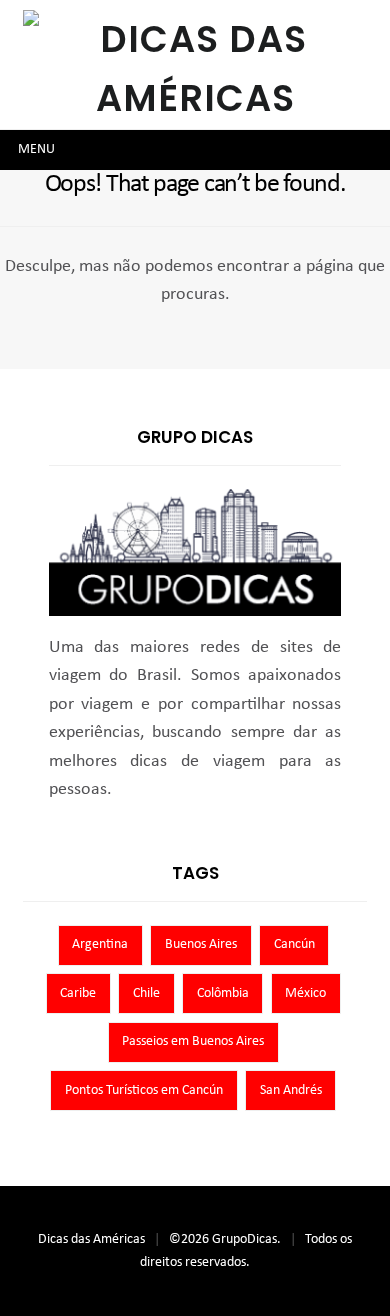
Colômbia (223, 993)
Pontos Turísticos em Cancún (144, 1090)
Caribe (78, 993)
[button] (36, 150)
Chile (146, 993)
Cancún (294, 944)
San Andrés (291, 1090)
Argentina (100, 944)
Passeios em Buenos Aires (193, 1041)
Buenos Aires (201, 944)
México (305, 993)
